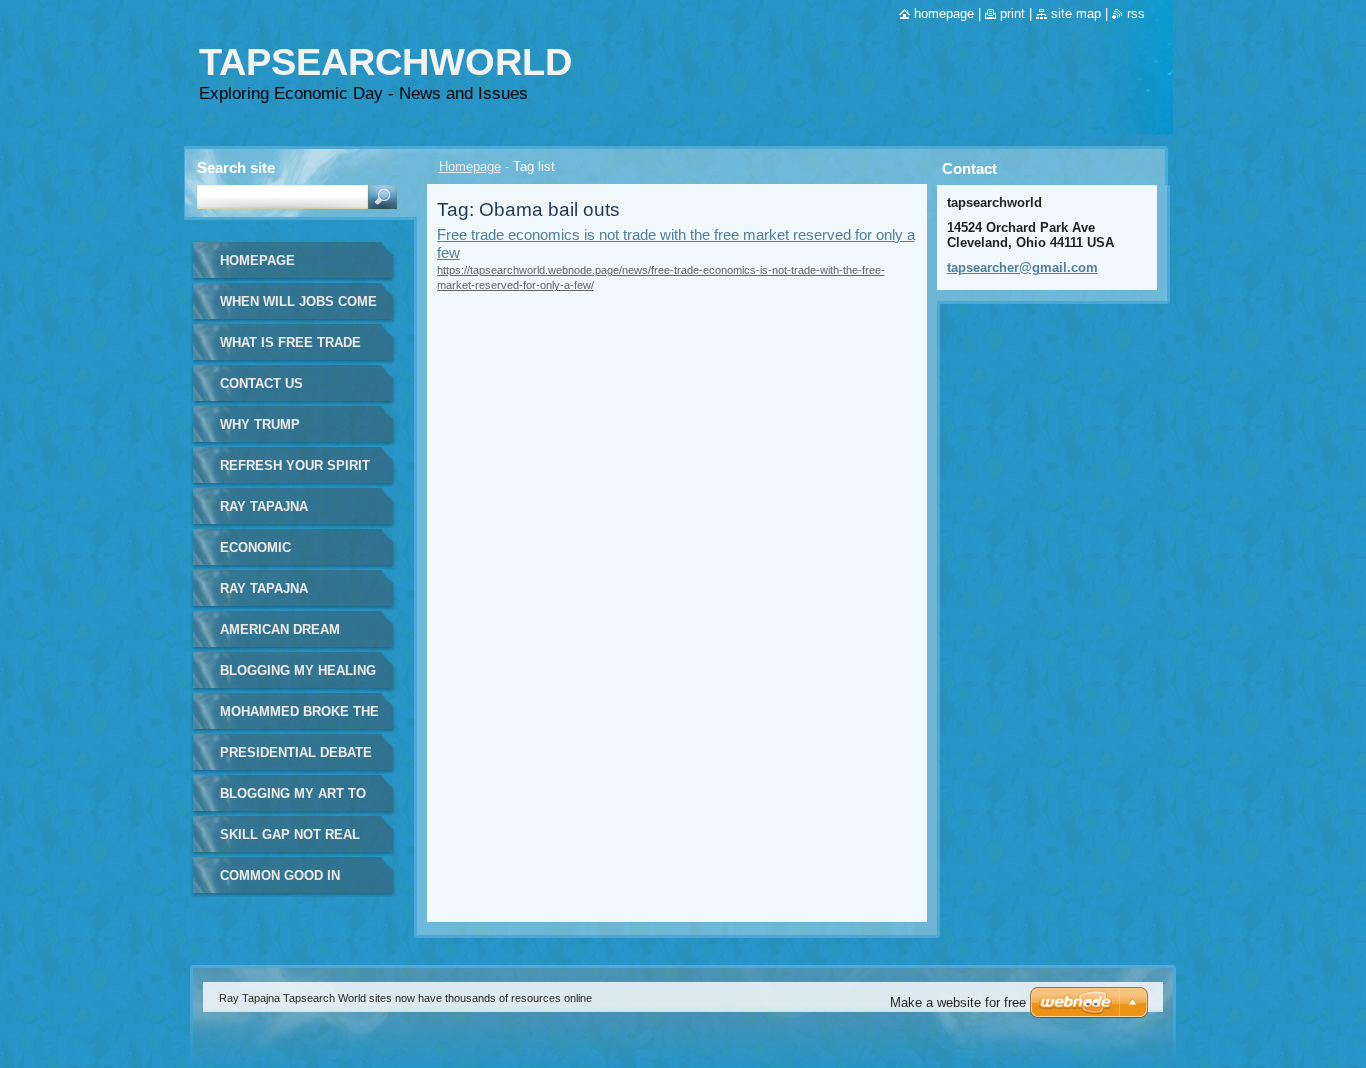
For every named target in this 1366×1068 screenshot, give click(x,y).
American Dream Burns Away (280, 636)
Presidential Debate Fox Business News (296, 759)
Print (1012, 13)
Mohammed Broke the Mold (299, 718)
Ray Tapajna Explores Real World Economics (286, 513)
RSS (1136, 13)
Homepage (470, 166)
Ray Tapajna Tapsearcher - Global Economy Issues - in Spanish (287, 595)
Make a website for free (958, 1002)
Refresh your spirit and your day (295, 472)
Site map (1076, 13)
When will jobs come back (298, 308)
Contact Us (261, 383)
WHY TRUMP (260, 424)
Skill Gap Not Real (290, 834)
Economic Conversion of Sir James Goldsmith (287, 554)
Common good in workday (280, 882)
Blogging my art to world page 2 (293, 800)
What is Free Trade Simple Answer (290, 349)
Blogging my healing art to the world (298, 677)
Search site (236, 167)
